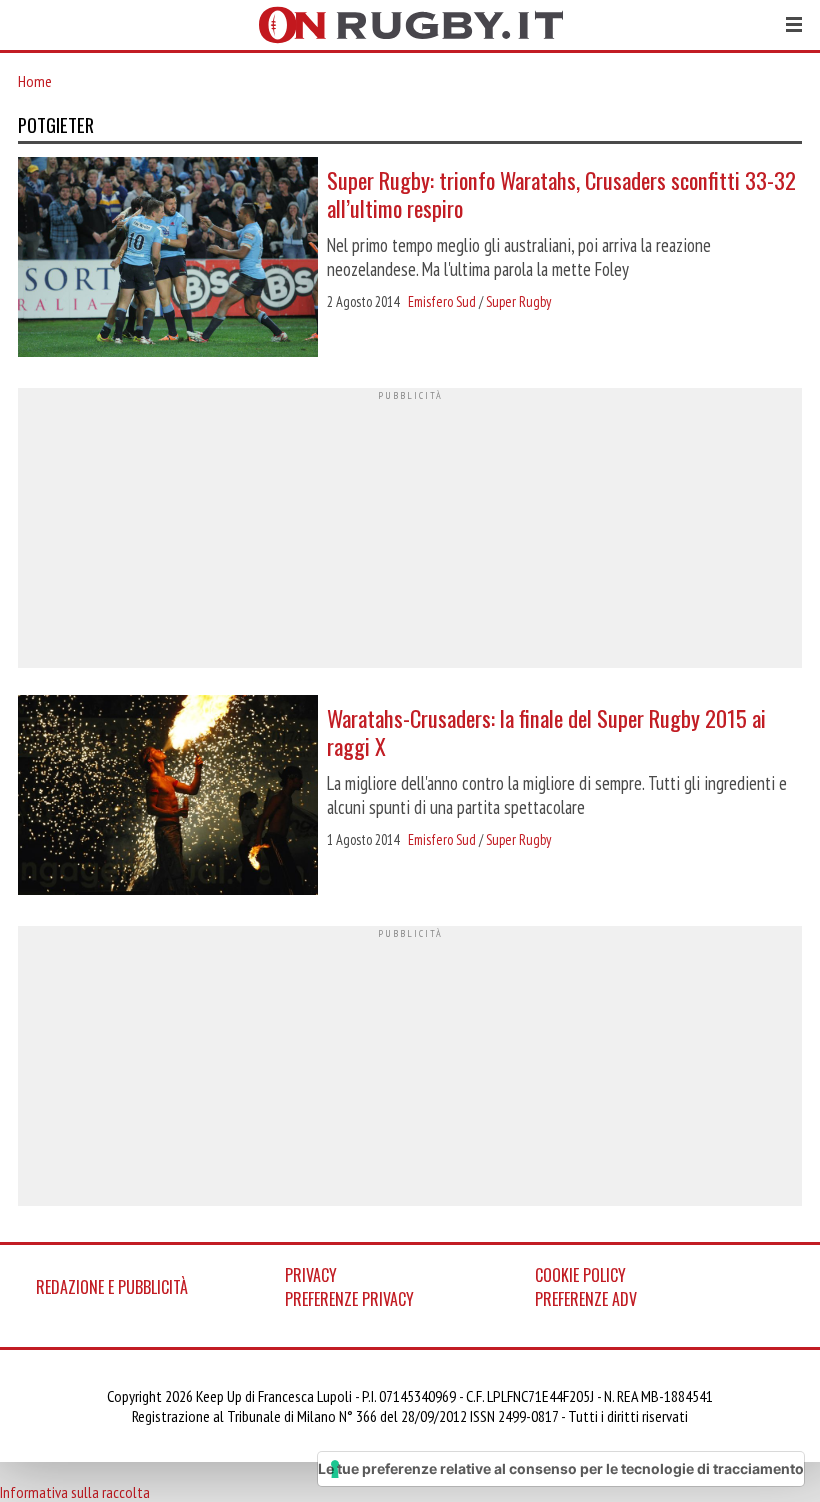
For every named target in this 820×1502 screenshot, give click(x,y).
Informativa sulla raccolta (75, 1492)
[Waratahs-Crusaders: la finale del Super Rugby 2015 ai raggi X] (168, 797)
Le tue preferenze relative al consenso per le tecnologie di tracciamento (561, 1468)
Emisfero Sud (442, 301)
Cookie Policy (580, 1275)
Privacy (311, 1275)
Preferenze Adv (586, 1299)
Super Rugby (518, 301)
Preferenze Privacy (349, 1299)
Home (35, 81)
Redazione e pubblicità (112, 1287)
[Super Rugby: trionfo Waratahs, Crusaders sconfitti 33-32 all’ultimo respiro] (168, 259)
